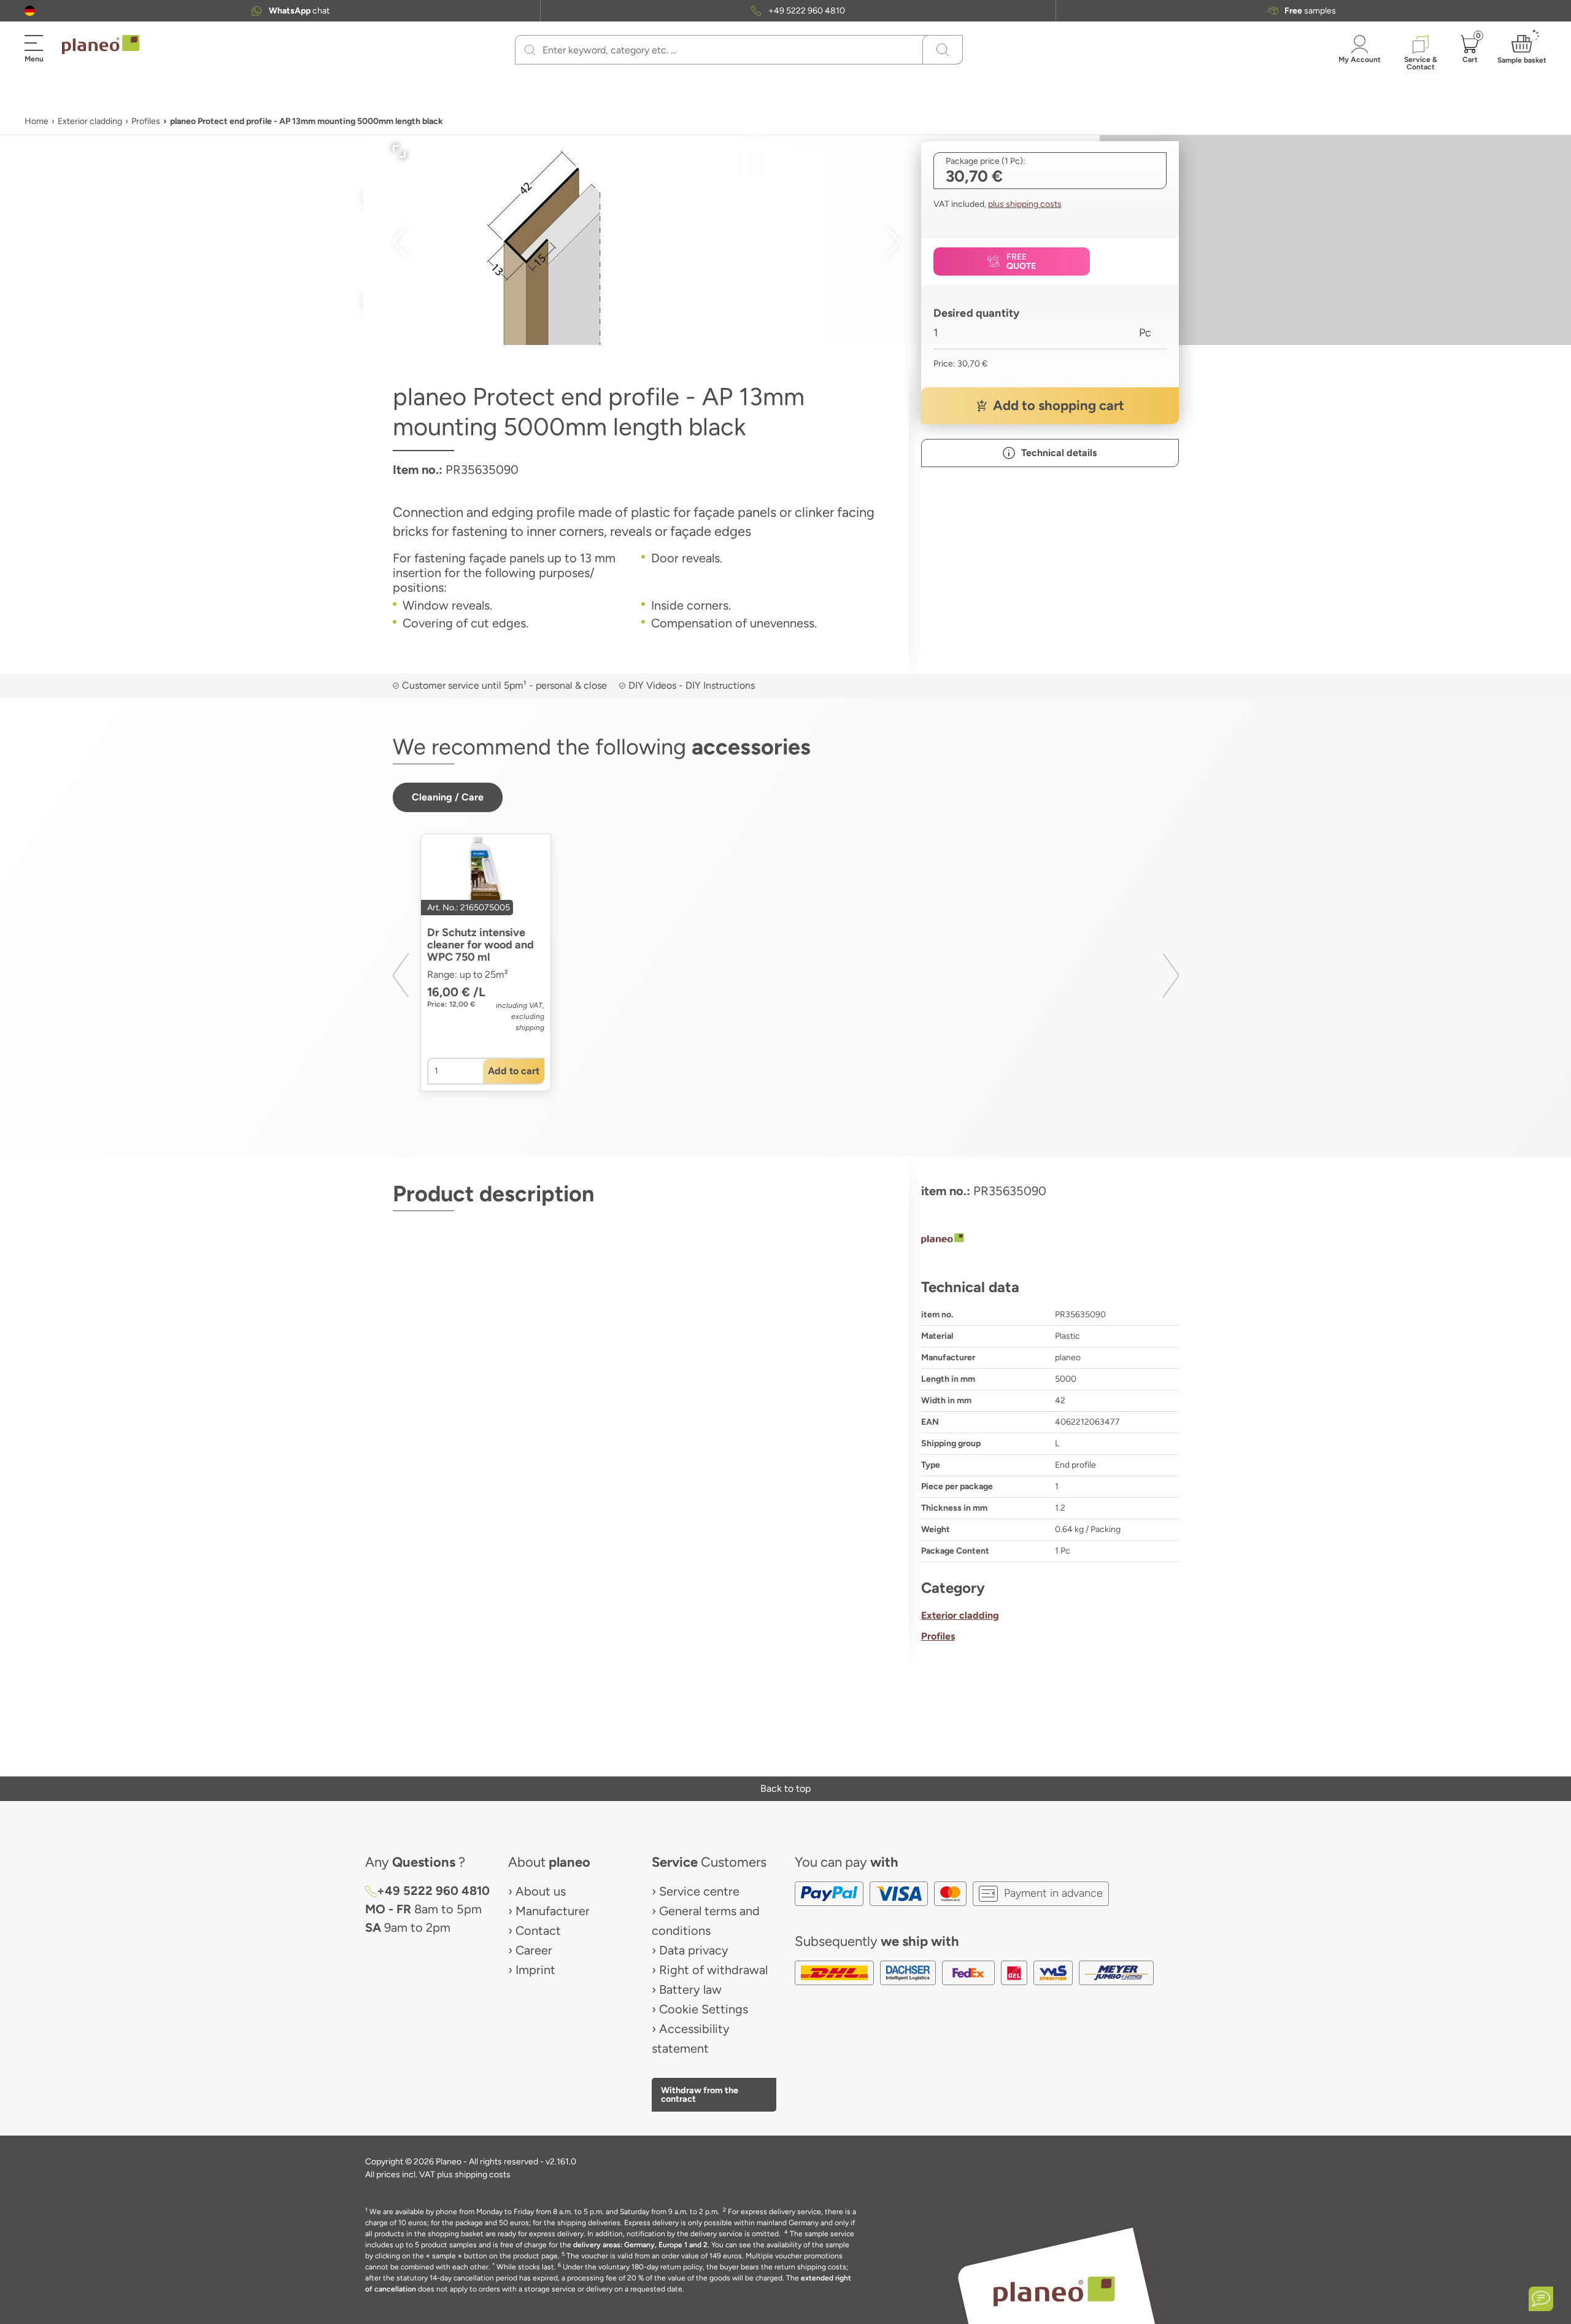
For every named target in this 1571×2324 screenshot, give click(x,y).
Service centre (699, 1891)
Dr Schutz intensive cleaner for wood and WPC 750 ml (481, 945)
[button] (30, 11)
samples (1310, 11)
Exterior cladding (90, 121)
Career (534, 1950)
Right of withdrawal (713, 1970)
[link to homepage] (101, 45)
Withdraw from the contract (700, 2094)
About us (541, 1891)
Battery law (690, 1989)
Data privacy (694, 1950)
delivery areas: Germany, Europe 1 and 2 (640, 2245)
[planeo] (1050, 1240)
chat (299, 11)
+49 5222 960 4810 (807, 11)
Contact (538, 1931)
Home (37, 121)
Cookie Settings (704, 2009)
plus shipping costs (1025, 204)
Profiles (146, 121)
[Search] (530, 50)
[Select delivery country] (30, 11)
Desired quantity (977, 313)
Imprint (535, 1970)
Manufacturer (553, 1911)
